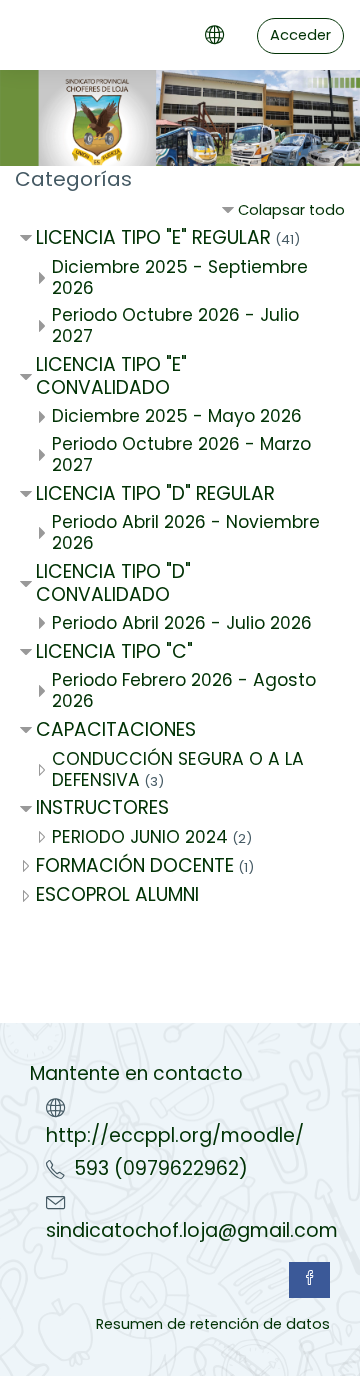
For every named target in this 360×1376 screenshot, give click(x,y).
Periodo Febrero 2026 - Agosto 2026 (184, 690)
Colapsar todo (291, 210)
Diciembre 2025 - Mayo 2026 (177, 416)
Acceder (300, 35)
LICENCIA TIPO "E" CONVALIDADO (111, 376)
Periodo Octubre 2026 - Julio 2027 (175, 325)
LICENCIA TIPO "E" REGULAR (153, 237)
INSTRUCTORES (102, 807)
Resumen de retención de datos (213, 1324)
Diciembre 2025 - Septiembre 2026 (180, 277)
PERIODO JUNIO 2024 (140, 837)
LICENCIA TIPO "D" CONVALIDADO (113, 583)
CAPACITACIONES (116, 729)
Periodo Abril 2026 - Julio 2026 (182, 623)
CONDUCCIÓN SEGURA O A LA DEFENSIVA (178, 769)
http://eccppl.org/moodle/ (175, 1135)
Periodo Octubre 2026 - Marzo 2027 (181, 454)
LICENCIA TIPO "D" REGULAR (155, 493)
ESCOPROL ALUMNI (117, 894)
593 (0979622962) (161, 1168)
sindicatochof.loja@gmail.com (192, 1230)
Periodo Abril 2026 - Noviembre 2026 (186, 532)
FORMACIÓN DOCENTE (135, 865)
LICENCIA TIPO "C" (114, 651)
